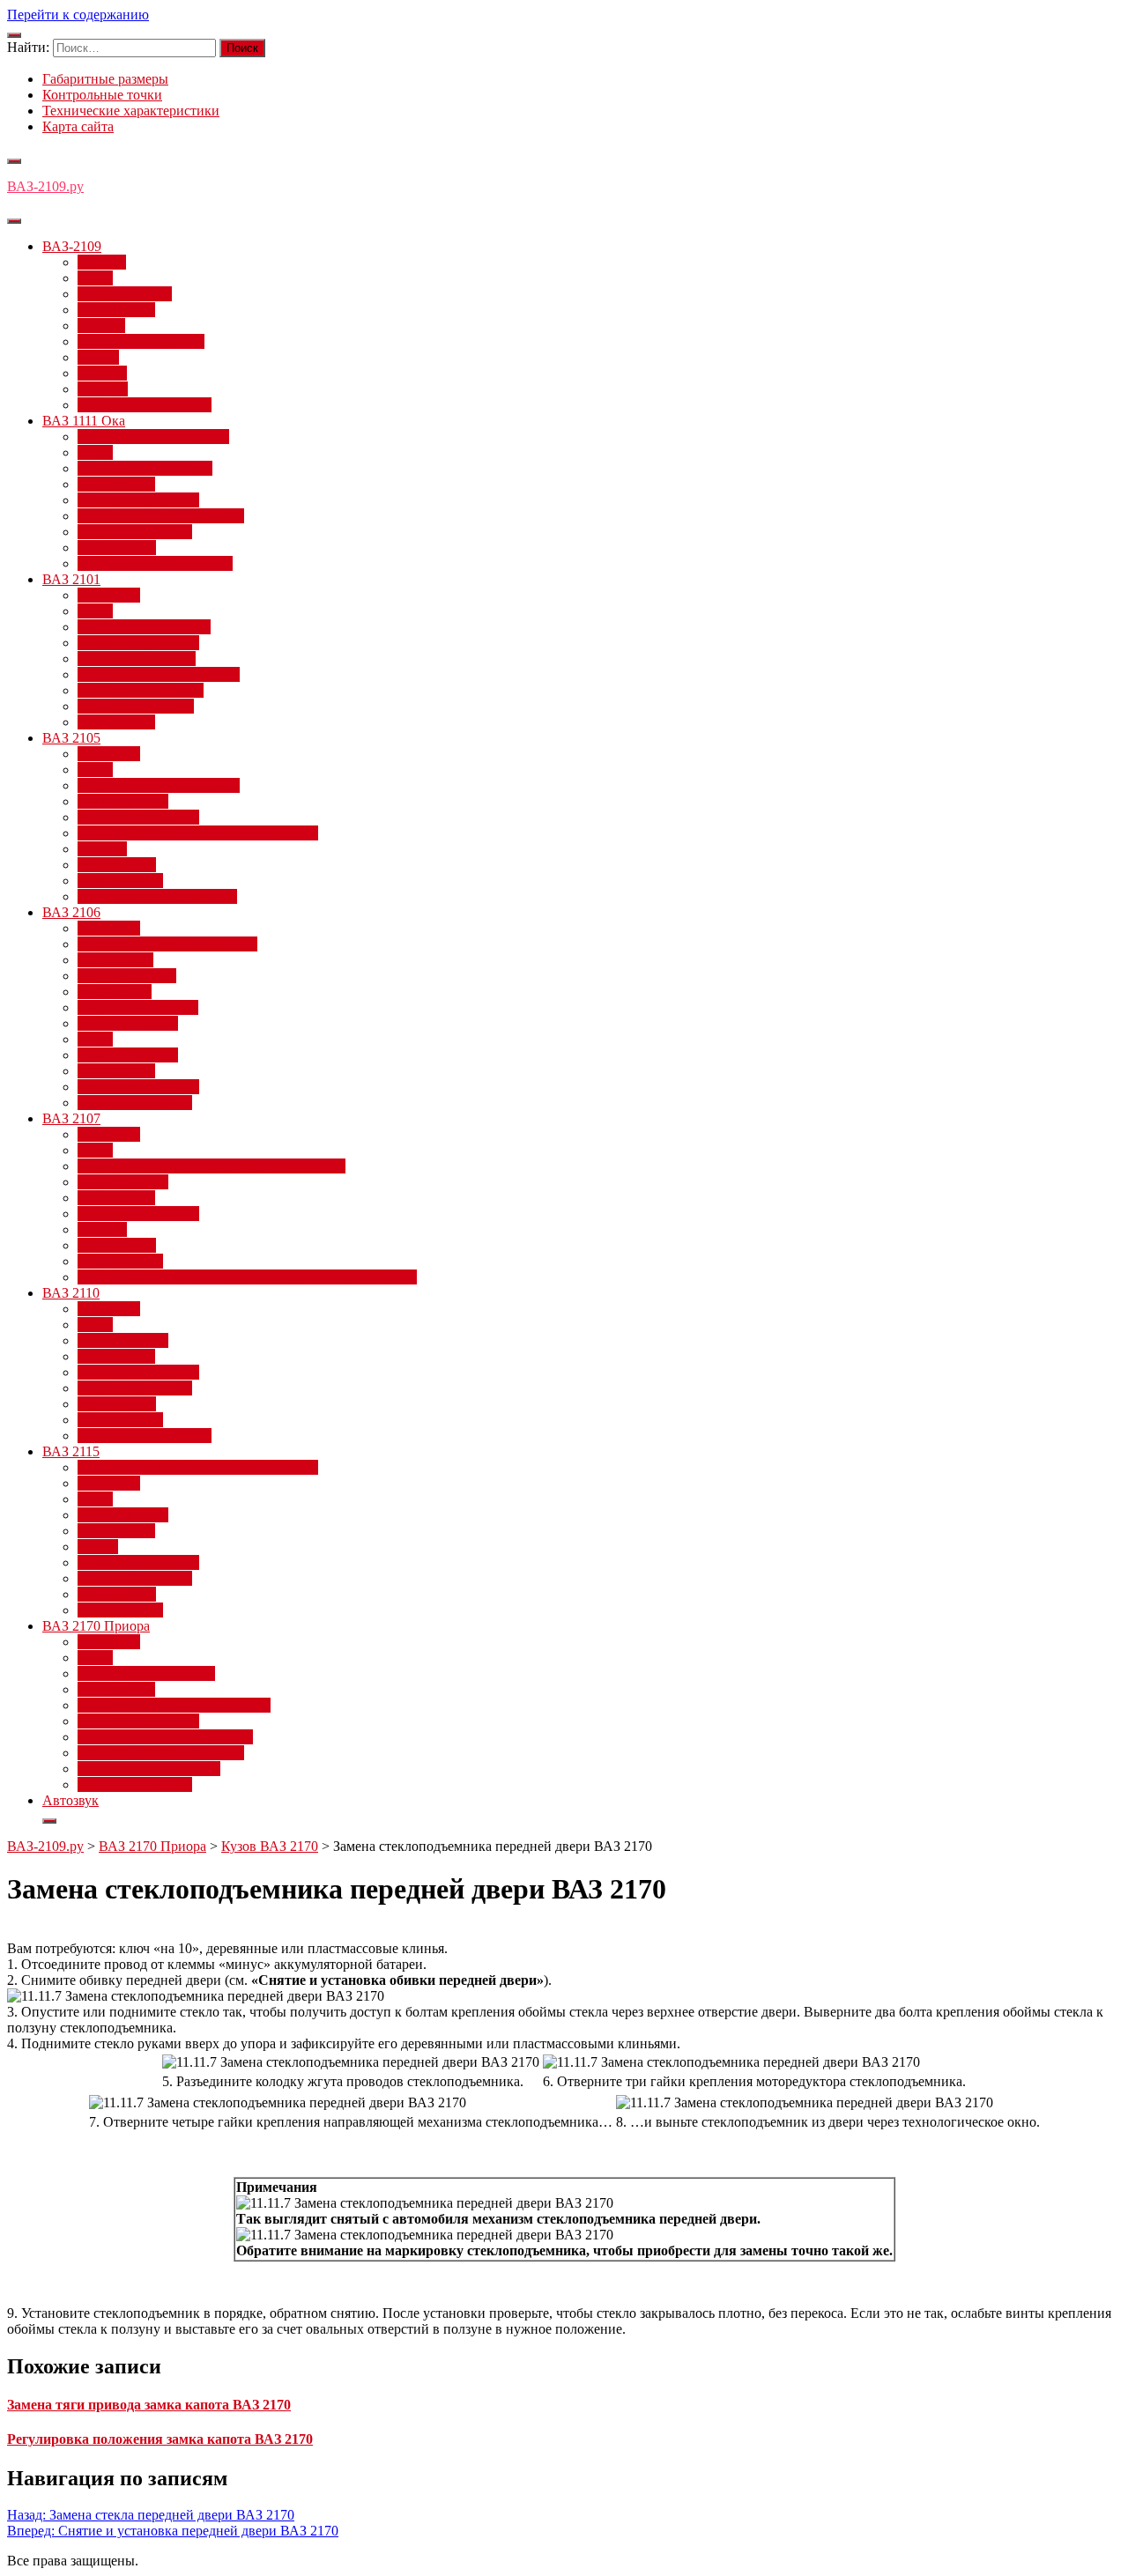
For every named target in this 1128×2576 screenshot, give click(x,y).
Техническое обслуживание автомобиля (198, 833)
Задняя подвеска (127, 976)
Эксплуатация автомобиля (157, 896)
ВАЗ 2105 (71, 738)
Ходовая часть (120, 881)
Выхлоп (102, 262)
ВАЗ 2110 (71, 1293)
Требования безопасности (155, 563)
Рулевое (101, 326)
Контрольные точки (102, 95)
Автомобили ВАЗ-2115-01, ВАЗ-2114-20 (198, 1467)
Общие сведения (128, 1055)
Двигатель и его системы (153, 437)
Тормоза (102, 373)
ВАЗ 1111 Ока (84, 421)
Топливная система (136, 706)
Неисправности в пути (146, 1673)
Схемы (98, 357)
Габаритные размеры (105, 79)
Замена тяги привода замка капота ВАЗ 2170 (149, 2405)
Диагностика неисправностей (167, 944)
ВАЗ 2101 (71, 579)
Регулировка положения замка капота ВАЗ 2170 (160, 2439)
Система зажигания (137, 659)
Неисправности (125, 294)
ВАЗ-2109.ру (45, 186)
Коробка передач (128, 1023)
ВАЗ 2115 (71, 1451)
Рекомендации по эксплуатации (174, 1705)
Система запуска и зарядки (159, 674)
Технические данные (141, 690)
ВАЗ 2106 (71, 912)
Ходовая (103, 389)
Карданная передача (138, 1007)
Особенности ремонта (144, 627)
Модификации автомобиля (159, 785)
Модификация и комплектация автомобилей (211, 1166)
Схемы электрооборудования (165, 1737)
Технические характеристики (131, 111)
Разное (98, 1547)
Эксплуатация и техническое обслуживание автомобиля (247, 1277)
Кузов (95, 278)
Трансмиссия (117, 548)
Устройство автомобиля (149, 1769)
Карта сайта (78, 126)
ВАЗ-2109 (72, 246)
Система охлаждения (141, 341)
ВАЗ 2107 (71, 1118)
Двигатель (109, 595)
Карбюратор (115, 992)
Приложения (116, 310)
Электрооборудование (145, 405)
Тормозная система (135, 532)
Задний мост (115, 960)
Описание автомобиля (145, 468)
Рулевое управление (138, 500)
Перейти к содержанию (78, 15)
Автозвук (70, 1800)
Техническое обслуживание (161, 516)
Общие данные (123, 801)
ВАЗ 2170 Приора (96, 1626)
